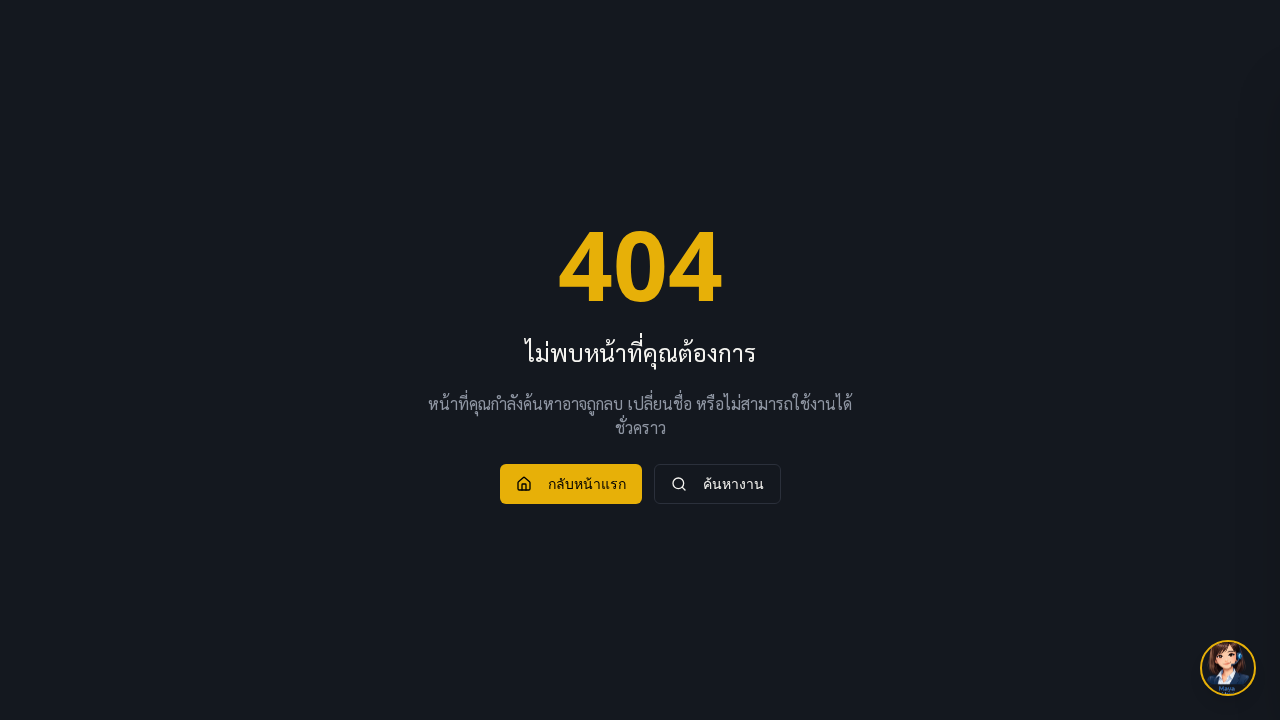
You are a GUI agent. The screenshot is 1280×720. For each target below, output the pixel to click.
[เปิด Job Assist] (1228, 668)
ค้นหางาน (733, 483)
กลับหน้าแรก (587, 483)
